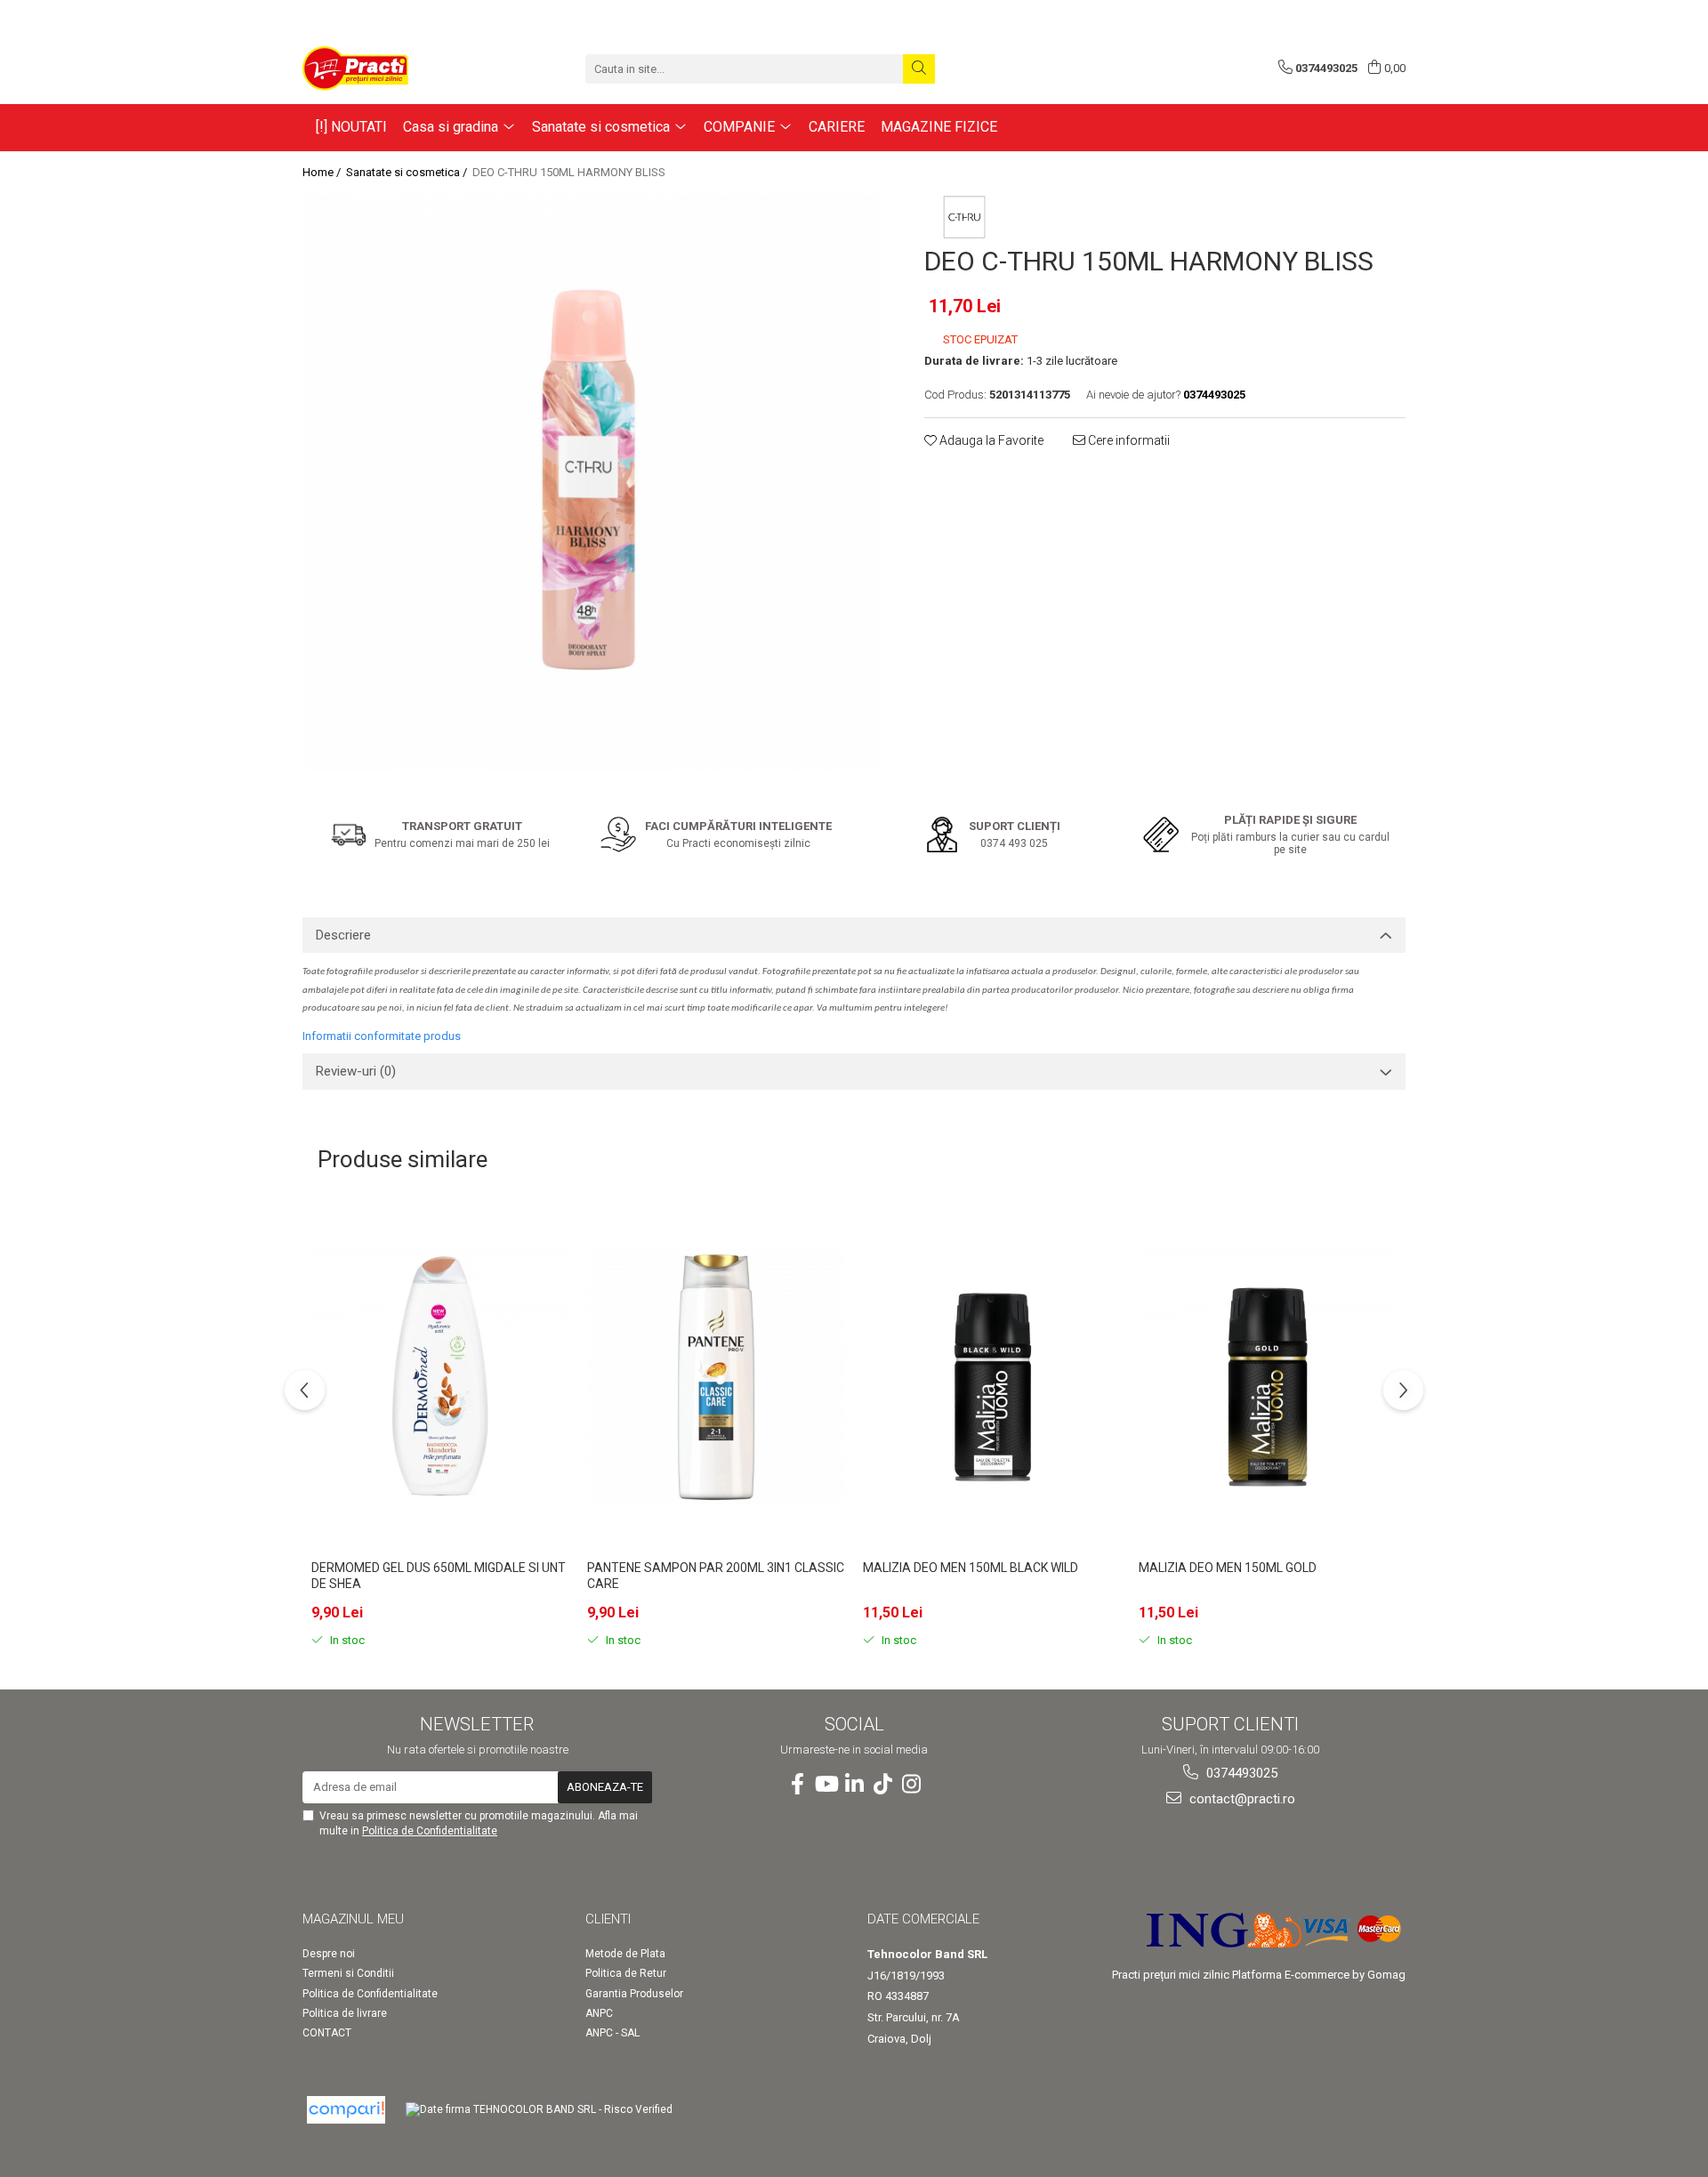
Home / (323, 172)
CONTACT (327, 2033)
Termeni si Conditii (348, 1973)
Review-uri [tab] (356, 1071)
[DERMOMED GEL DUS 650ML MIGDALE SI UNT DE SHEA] (440, 1377)
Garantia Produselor (634, 1994)
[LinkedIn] (854, 1785)
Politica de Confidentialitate (430, 1831)
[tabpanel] (591, 483)
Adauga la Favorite (990, 440)
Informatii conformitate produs (382, 1036)
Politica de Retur (626, 1973)
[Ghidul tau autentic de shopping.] (346, 2110)
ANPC (599, 2013)
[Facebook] (797, 1785)
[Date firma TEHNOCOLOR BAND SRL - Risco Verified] (539, 2110)
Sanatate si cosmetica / (408, 172)
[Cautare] (919, 69)
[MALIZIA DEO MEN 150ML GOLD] (1268, 1377)
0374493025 (1240, 1773)
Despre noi (329, 1954)
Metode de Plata (625, 1954)
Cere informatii (1128, 440)
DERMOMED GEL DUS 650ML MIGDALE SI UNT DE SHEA (439, 1576)
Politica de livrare (345, 2013)
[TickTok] (882, 1785)
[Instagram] (911, 1785)
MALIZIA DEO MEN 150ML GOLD (1228, 1568)
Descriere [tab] (343, 935)
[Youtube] (826, 1785)
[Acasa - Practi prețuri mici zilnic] (391, 69)
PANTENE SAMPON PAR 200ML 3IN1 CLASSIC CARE (716, 1576)
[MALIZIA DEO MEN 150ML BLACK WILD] (992, 1377)
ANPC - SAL (612, 2033)
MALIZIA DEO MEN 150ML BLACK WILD (971, 1568)
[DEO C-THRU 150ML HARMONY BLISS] (591, 483)
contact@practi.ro (1241, 1799)
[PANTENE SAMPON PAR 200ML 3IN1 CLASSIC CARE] (716, 1377)
